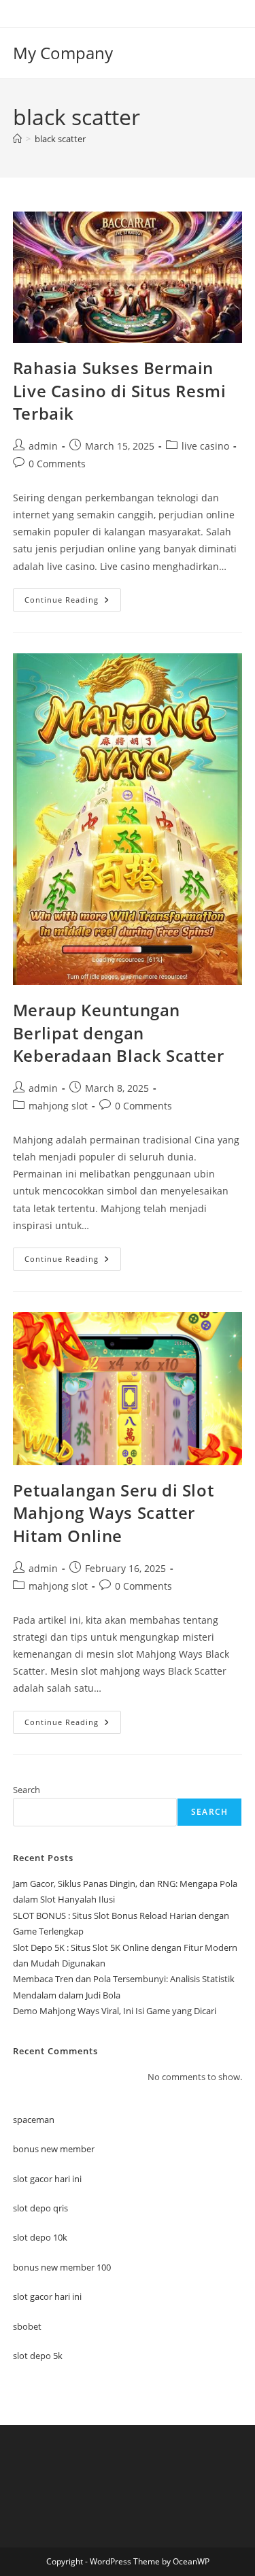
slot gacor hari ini (47, 2179)
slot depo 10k (40, 2237)
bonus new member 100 (62, 2267)
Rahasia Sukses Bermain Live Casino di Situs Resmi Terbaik (120, 390)
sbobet (27, 2326)
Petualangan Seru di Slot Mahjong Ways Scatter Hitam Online (113, 1513)
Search (27, 1790)
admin (43, 446)
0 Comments (57, 464)
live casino (205, 446)
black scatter (60, 139)
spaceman (34, 2120)
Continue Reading (73, 602)
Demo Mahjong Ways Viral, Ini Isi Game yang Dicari (115, 2011)
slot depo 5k (38, 2356)
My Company (63, 53)
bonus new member (54, 2149)
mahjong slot (58, 1106)
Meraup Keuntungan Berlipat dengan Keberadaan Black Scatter (118, 1033)
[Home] (17, 139)
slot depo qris (40, 2208)
